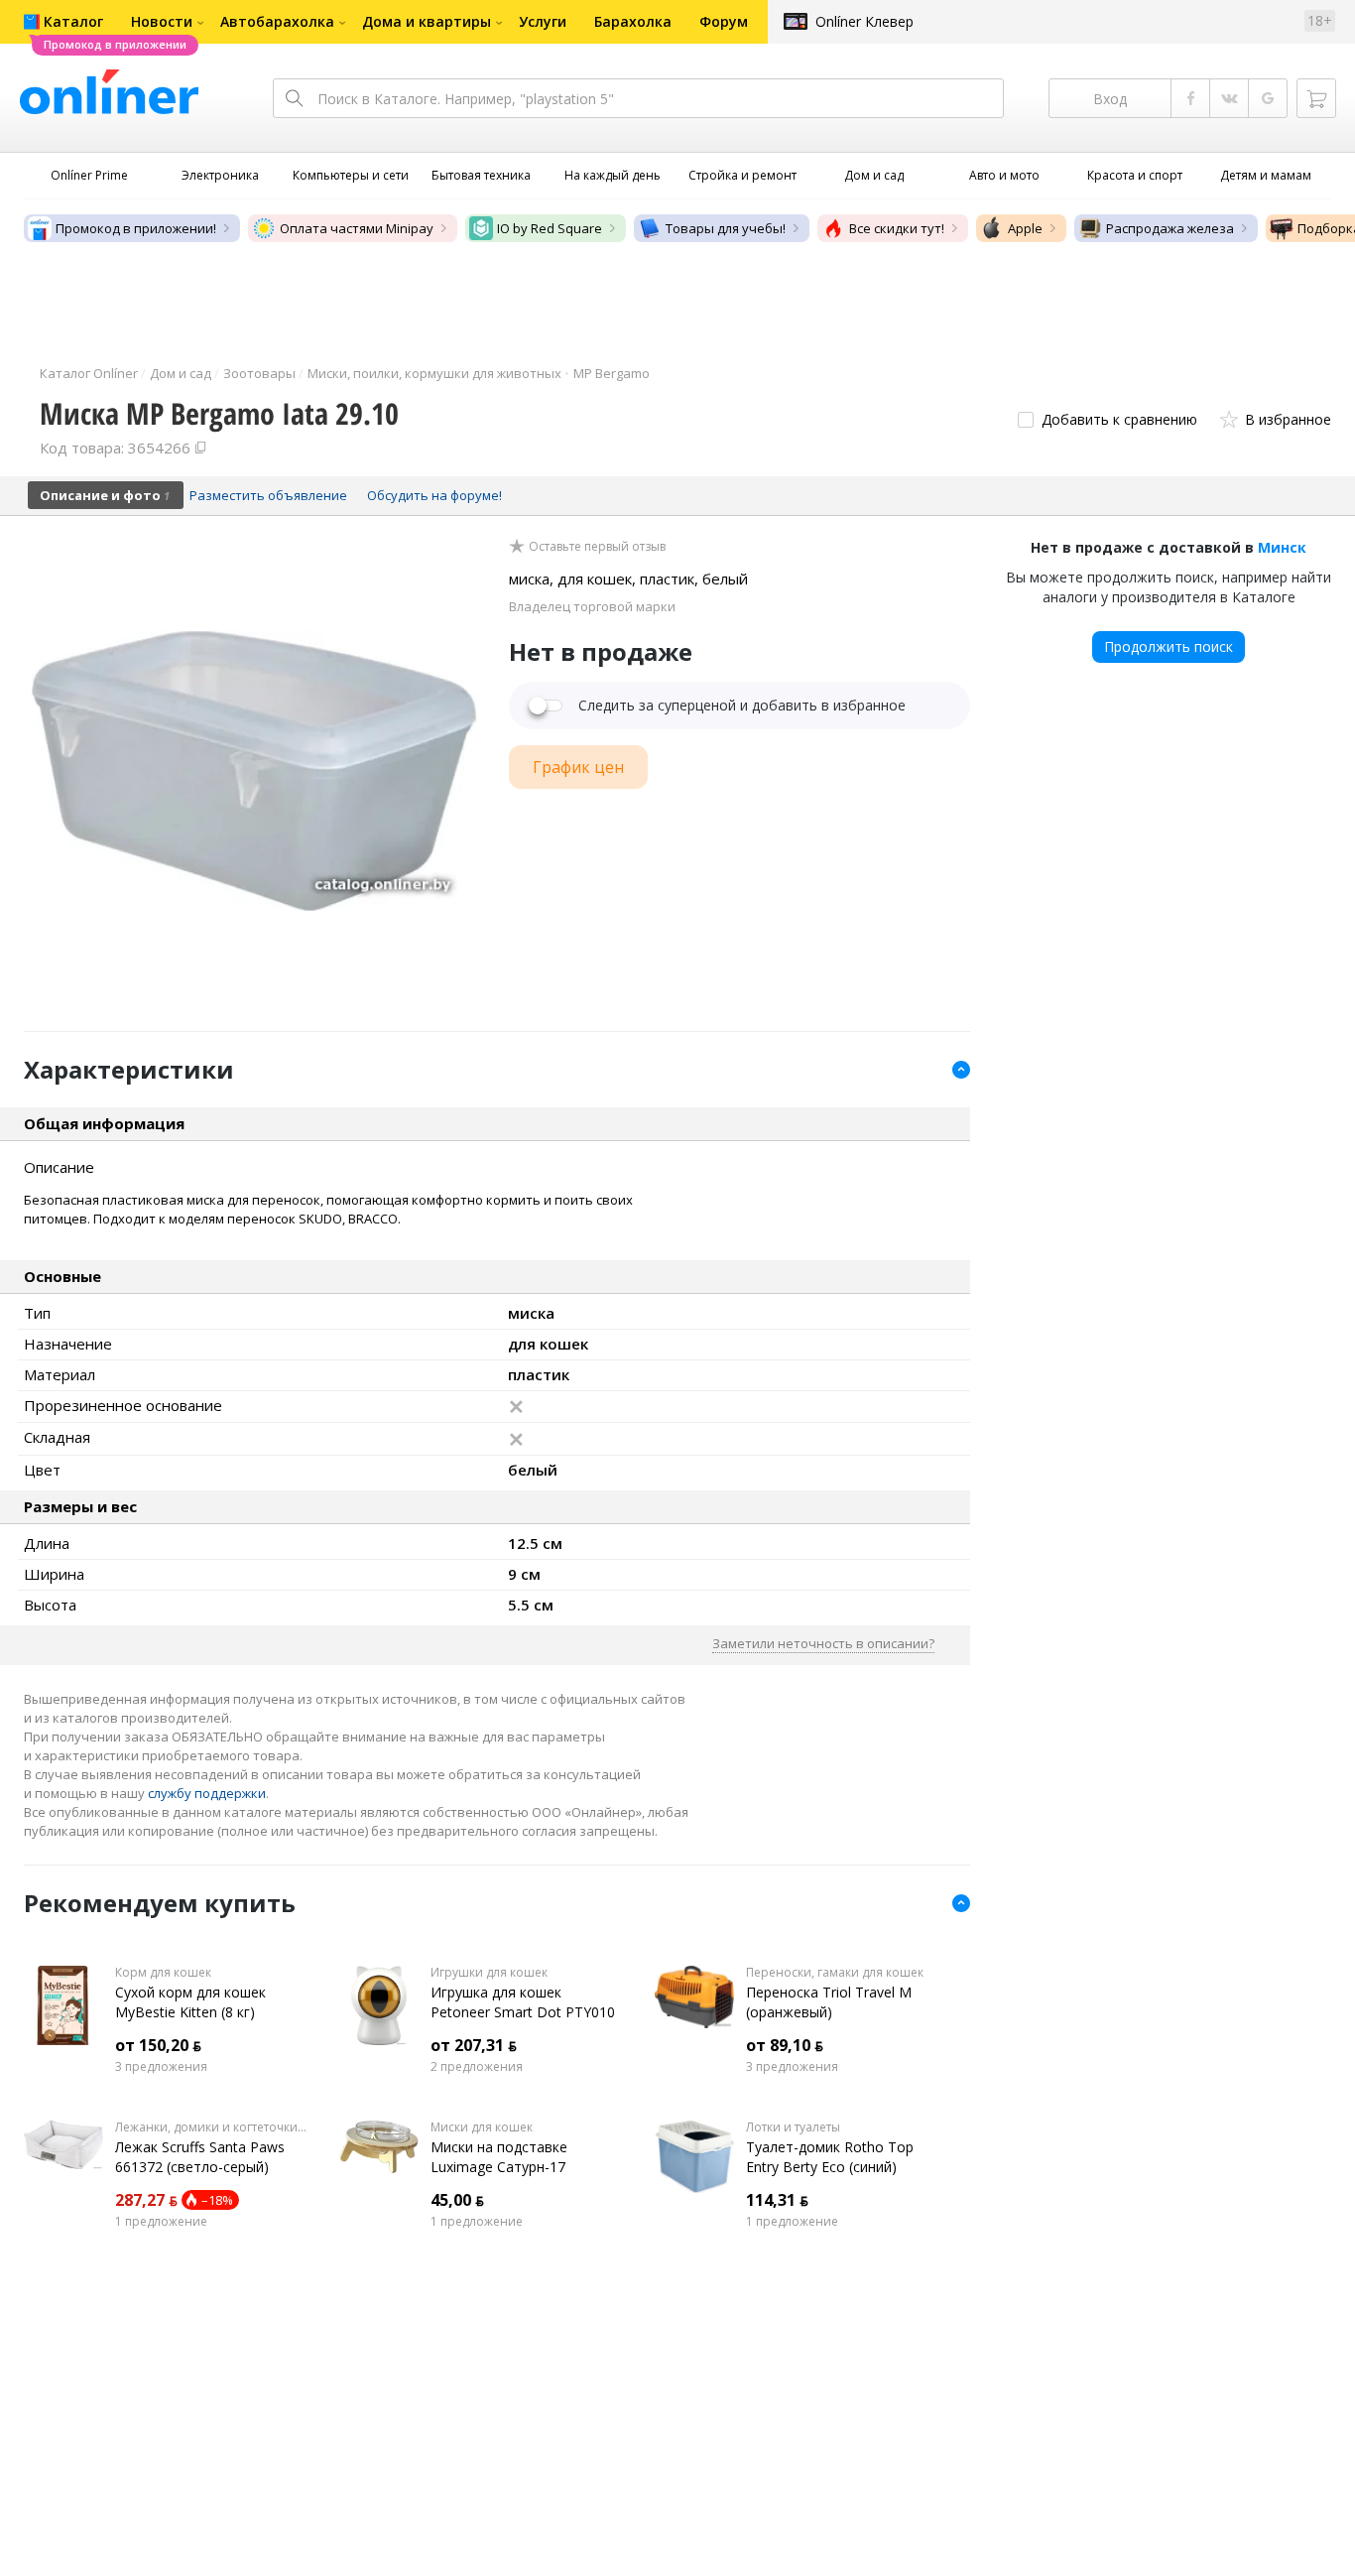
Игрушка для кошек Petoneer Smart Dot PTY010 (523, 2002)
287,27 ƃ (146, 2200)
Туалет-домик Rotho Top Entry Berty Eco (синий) (830, 2157)
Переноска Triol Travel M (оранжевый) (829, 2002)
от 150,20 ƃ (158, 2045)
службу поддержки (207, 1793)
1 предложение (161, 2222)
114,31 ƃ (777, 2200)
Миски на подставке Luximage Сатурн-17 (499, 2157)
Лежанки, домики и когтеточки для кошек (212, 2127)
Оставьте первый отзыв (597, 547)
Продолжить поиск (1169, 646)
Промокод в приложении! (136, 228)
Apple (1025, 228)
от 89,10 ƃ (785, 2045)
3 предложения (161, 2067)
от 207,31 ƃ (474, 2045)
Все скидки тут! (897, 228)
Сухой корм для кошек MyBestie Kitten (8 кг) (190, 2002)
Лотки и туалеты (793, 2127)
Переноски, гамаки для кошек (835, 1973)
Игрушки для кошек (489, 1973)
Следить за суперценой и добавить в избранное (742, 706)
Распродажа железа (1170, 228)
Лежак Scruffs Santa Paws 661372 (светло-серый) (200, 2157)
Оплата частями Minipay (357, 228)
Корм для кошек (163, 1973)
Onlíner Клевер (864, 21)
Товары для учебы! (726, 228)
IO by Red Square (550, 228)
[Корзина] (1316, 98)
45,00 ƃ (457, 2200)
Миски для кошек (482, 2127)
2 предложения (477, 2067)
